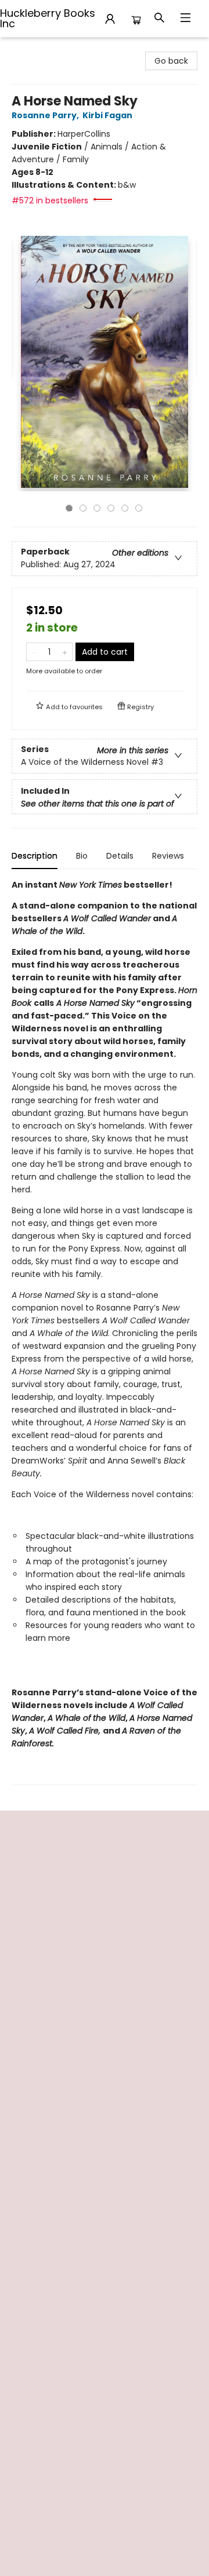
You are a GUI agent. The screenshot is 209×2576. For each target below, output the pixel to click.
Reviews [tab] (168, 856)
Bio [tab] (82, 856)
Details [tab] (120, 856)
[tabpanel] (105, 1332)
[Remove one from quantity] (34, 652)
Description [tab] (35, 856)
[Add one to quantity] (65, 652)
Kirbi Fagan (107, 115)
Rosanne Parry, (46, 115)
